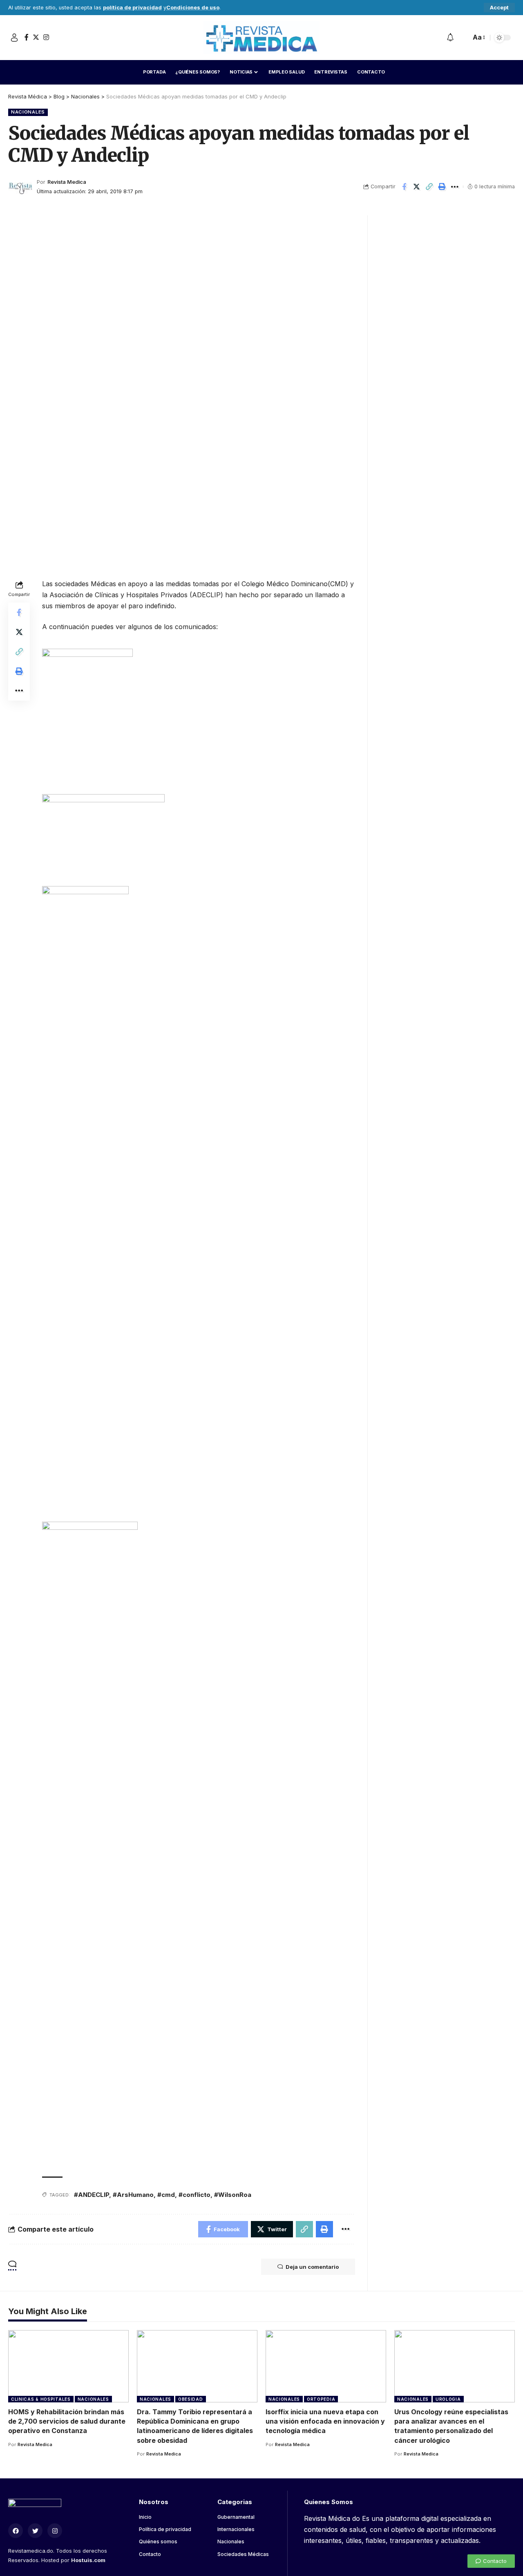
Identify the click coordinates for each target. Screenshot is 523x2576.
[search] (463, 38)
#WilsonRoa (233, 2195)
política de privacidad (132, 8)
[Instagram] (46, 37)
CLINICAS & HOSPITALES (41, 2399)
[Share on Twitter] (417, 187)
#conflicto (194, 2195)
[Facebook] (27, 37)
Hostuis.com (88, 2560)
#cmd (166, 2195)
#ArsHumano (133, 2195)
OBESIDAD (191, 2399)
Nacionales (28, 112)
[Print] (442, 187)
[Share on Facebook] (404, 187)
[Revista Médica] (261, 38)
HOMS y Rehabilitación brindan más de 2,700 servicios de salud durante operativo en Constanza (67, 2421)
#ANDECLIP (92, 2195)
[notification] (450, 38)
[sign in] (14, 38)
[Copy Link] (429, 187)
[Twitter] (36, 37)
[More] (455, 187)
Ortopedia (321, 2399)
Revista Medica (67, 182)
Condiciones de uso (193, 8)
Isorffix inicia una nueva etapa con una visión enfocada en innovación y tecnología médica (325, 2421)
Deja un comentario (312, 2267)
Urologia (448, 2399)
